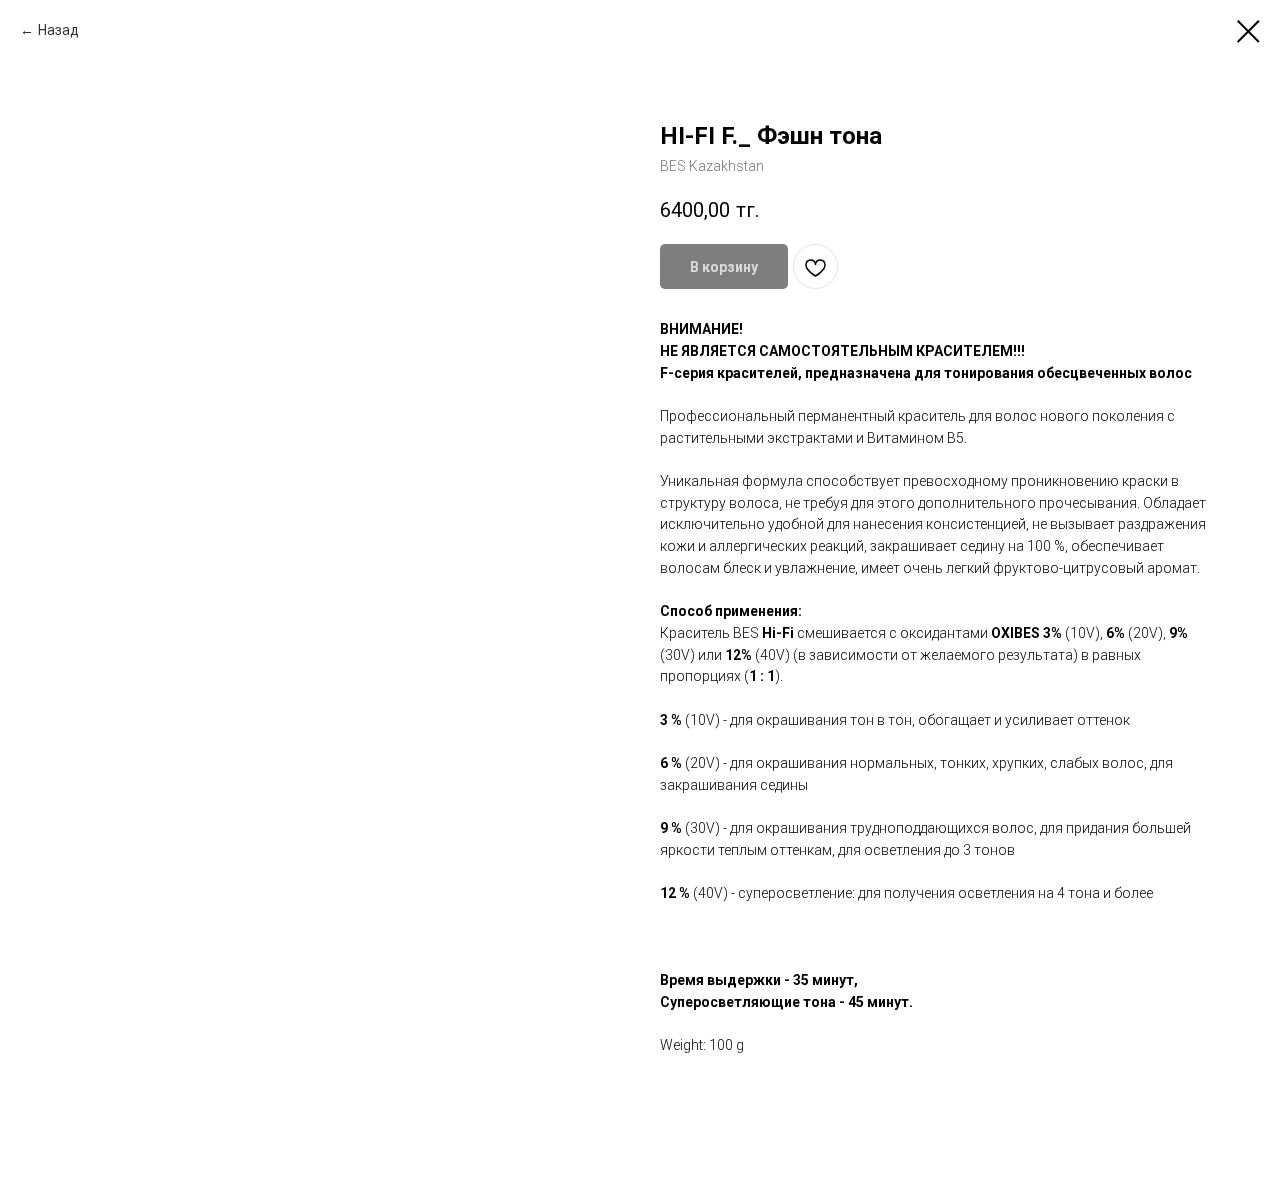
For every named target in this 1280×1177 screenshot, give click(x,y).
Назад (58, 30)
